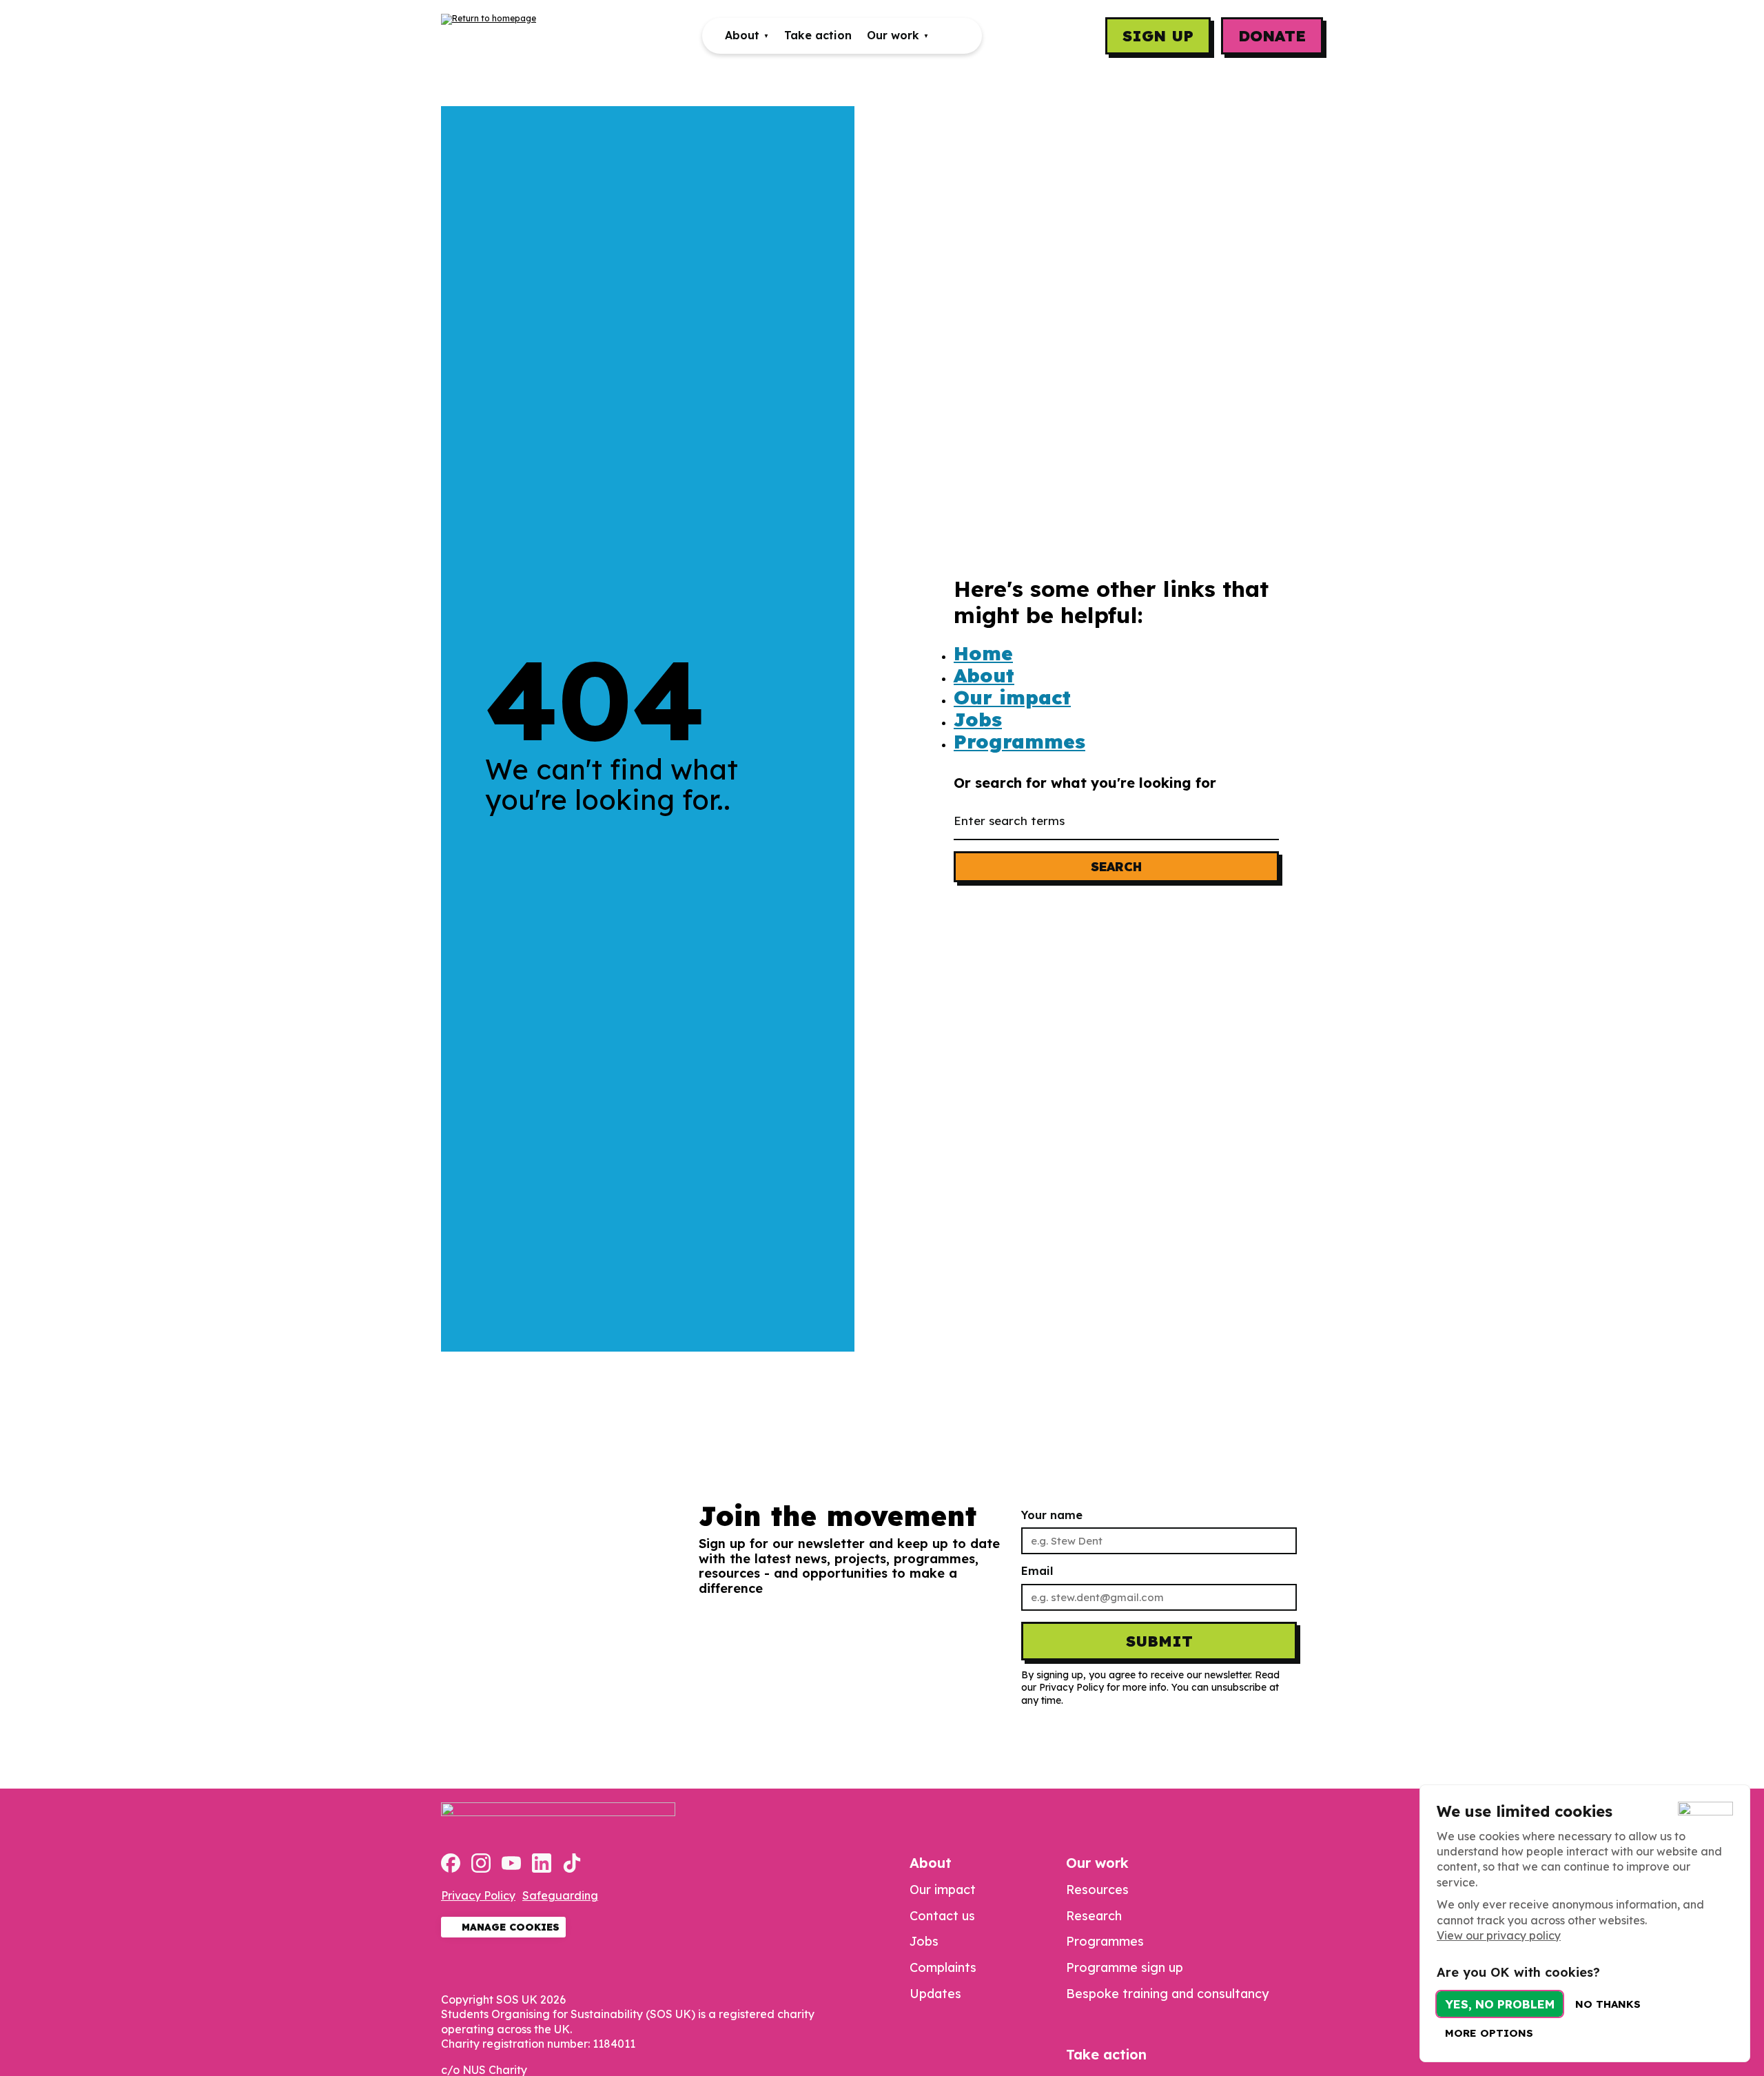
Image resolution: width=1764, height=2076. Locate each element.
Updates (935, 1994)
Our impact (1012, 698)
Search (1116, 867)
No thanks (1608, 2004)
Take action (818, 35)
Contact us (942, 1916)
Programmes (1019, 742)
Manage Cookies (511, 1927)
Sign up (1158, 36)
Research (1094, 1916)
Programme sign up (1125, 1967)
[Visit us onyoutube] (511, 1864)
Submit (1159, 1641)
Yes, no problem (1500, 2004)
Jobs (978, 720)
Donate (1272, 36)
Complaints (943, 1967)
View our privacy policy (1499, 1935)
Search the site (952, 36)
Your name (1052, 1515)
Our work (893, 35)
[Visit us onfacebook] (451, 1864)
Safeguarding (560, 1895)
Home (983, 653)
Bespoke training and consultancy (1167, 1994)
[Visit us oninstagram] (481, 1864)
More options (1489, 2033)
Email (1037, 1571)
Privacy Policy (478, 1895)
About (742, 35)
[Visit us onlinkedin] (542, 1864)
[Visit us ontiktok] (572, 1864)
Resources (1097, 1890)
